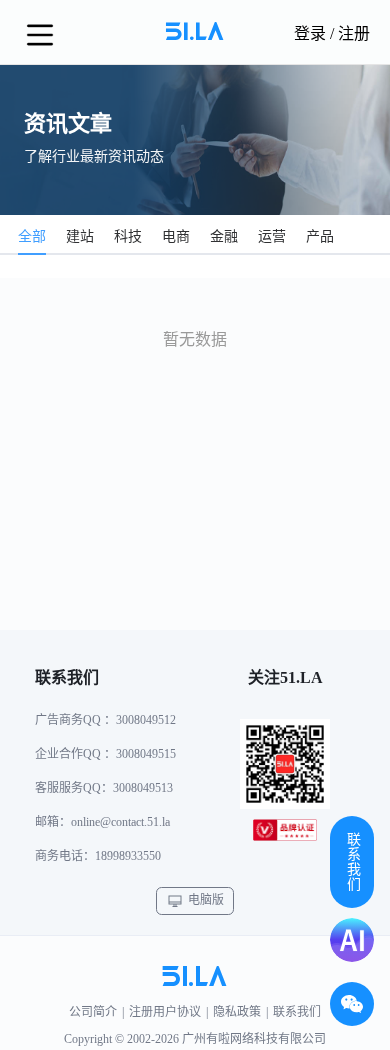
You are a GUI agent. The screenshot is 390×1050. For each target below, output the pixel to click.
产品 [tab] (320, 236)
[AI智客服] (352, 940)
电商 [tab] (176, 236)
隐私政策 (237, 1012)
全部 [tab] (32, 236)
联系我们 (297, 1012)
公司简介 (93, 1012)
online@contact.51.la (120, 822)
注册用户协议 (165, 1012)
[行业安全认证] (285, 834)
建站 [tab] (80, 236)
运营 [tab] (272, 236)
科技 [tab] (128, 236)
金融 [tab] (224, 236)
